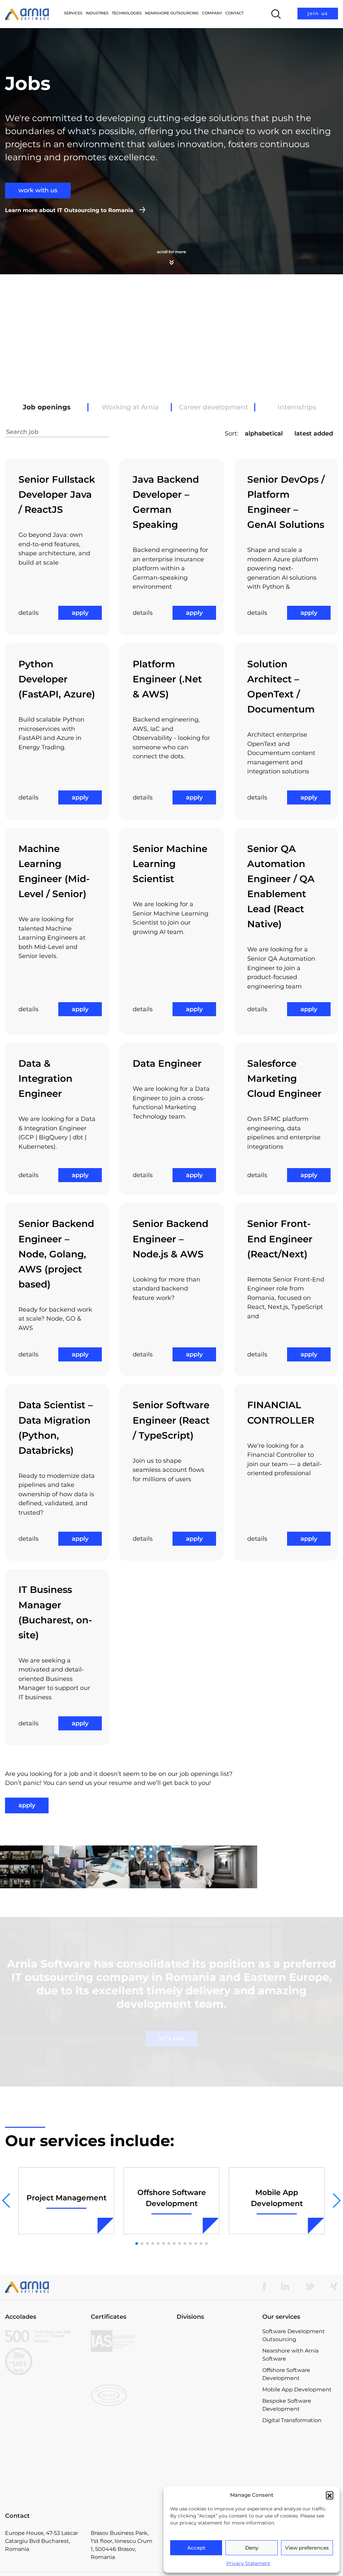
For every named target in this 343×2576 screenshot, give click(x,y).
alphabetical (264, 434)
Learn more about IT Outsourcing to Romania (69, 210)
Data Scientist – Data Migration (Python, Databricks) (56, 1427)
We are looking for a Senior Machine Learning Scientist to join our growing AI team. (170, 918)
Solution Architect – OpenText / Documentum (281, 687)
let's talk (172, 2053)
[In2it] (214, 2386)
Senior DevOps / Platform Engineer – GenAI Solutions (286, 502)
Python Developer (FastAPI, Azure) (57, 679)
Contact (234, 13)
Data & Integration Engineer (45, 1078)
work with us (38, 190)
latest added (314, 434)
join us (318, 13)
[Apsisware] (214, 2349)
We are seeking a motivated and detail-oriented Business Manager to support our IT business (54, 1679)
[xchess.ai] (214, 2407)
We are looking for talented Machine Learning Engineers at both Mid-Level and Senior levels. (52, 938)
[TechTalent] (214, 2367)
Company (212, 13)
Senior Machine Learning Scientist (170, 864)
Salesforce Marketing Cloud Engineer (284, 1078)
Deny (252, 2548)
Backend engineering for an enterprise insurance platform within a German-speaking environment (170, 568)
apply (80, 613)
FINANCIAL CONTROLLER (281, 1412)
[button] (330, 2495)
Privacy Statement (248, 2563)
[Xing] (334, 2300)
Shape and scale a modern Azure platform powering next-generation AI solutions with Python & (283, 568)
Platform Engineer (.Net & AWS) (167, 679)
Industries (97, 13)
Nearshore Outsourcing (172, 13)
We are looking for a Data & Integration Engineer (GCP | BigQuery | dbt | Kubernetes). (57, 1133)
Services (73, 13)
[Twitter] (310, 2300)
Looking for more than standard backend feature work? (166, 1289)
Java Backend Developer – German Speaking (166, 502)
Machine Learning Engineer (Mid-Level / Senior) (54, 871)
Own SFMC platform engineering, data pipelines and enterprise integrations (284, 1133)
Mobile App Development (297, 2404)
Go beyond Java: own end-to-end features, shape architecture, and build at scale (54, 549)
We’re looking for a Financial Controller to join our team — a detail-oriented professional (285, 1460)
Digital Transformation (292, 2434)
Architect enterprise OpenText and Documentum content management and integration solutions (281, 753)
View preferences (307, 2548)
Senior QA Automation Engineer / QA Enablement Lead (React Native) (281, 886)
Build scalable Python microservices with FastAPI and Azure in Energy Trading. (51, 733)
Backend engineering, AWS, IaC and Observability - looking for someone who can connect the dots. (171, 738)
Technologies (127, 13)
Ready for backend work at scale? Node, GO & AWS (55, 1319)
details (28, 613)
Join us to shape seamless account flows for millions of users (168, 1470)
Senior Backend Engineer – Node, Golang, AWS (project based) (56, 1254)
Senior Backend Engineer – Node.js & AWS (170, 1239)
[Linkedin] (285, 2300)
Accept (196, 2548)
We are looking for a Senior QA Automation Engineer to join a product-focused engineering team (281, 968)
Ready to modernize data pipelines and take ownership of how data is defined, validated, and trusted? (57, 1494)
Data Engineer (167, 1063)
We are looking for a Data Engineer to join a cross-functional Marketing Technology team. (171, 1103)
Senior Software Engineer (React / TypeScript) (171, 1420)
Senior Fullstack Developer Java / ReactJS (57, 494)
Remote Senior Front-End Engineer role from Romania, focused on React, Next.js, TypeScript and (286, 1298)
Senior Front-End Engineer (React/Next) (280, 1239)
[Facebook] (264, 2300)
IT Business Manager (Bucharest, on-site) (55, 1612)
